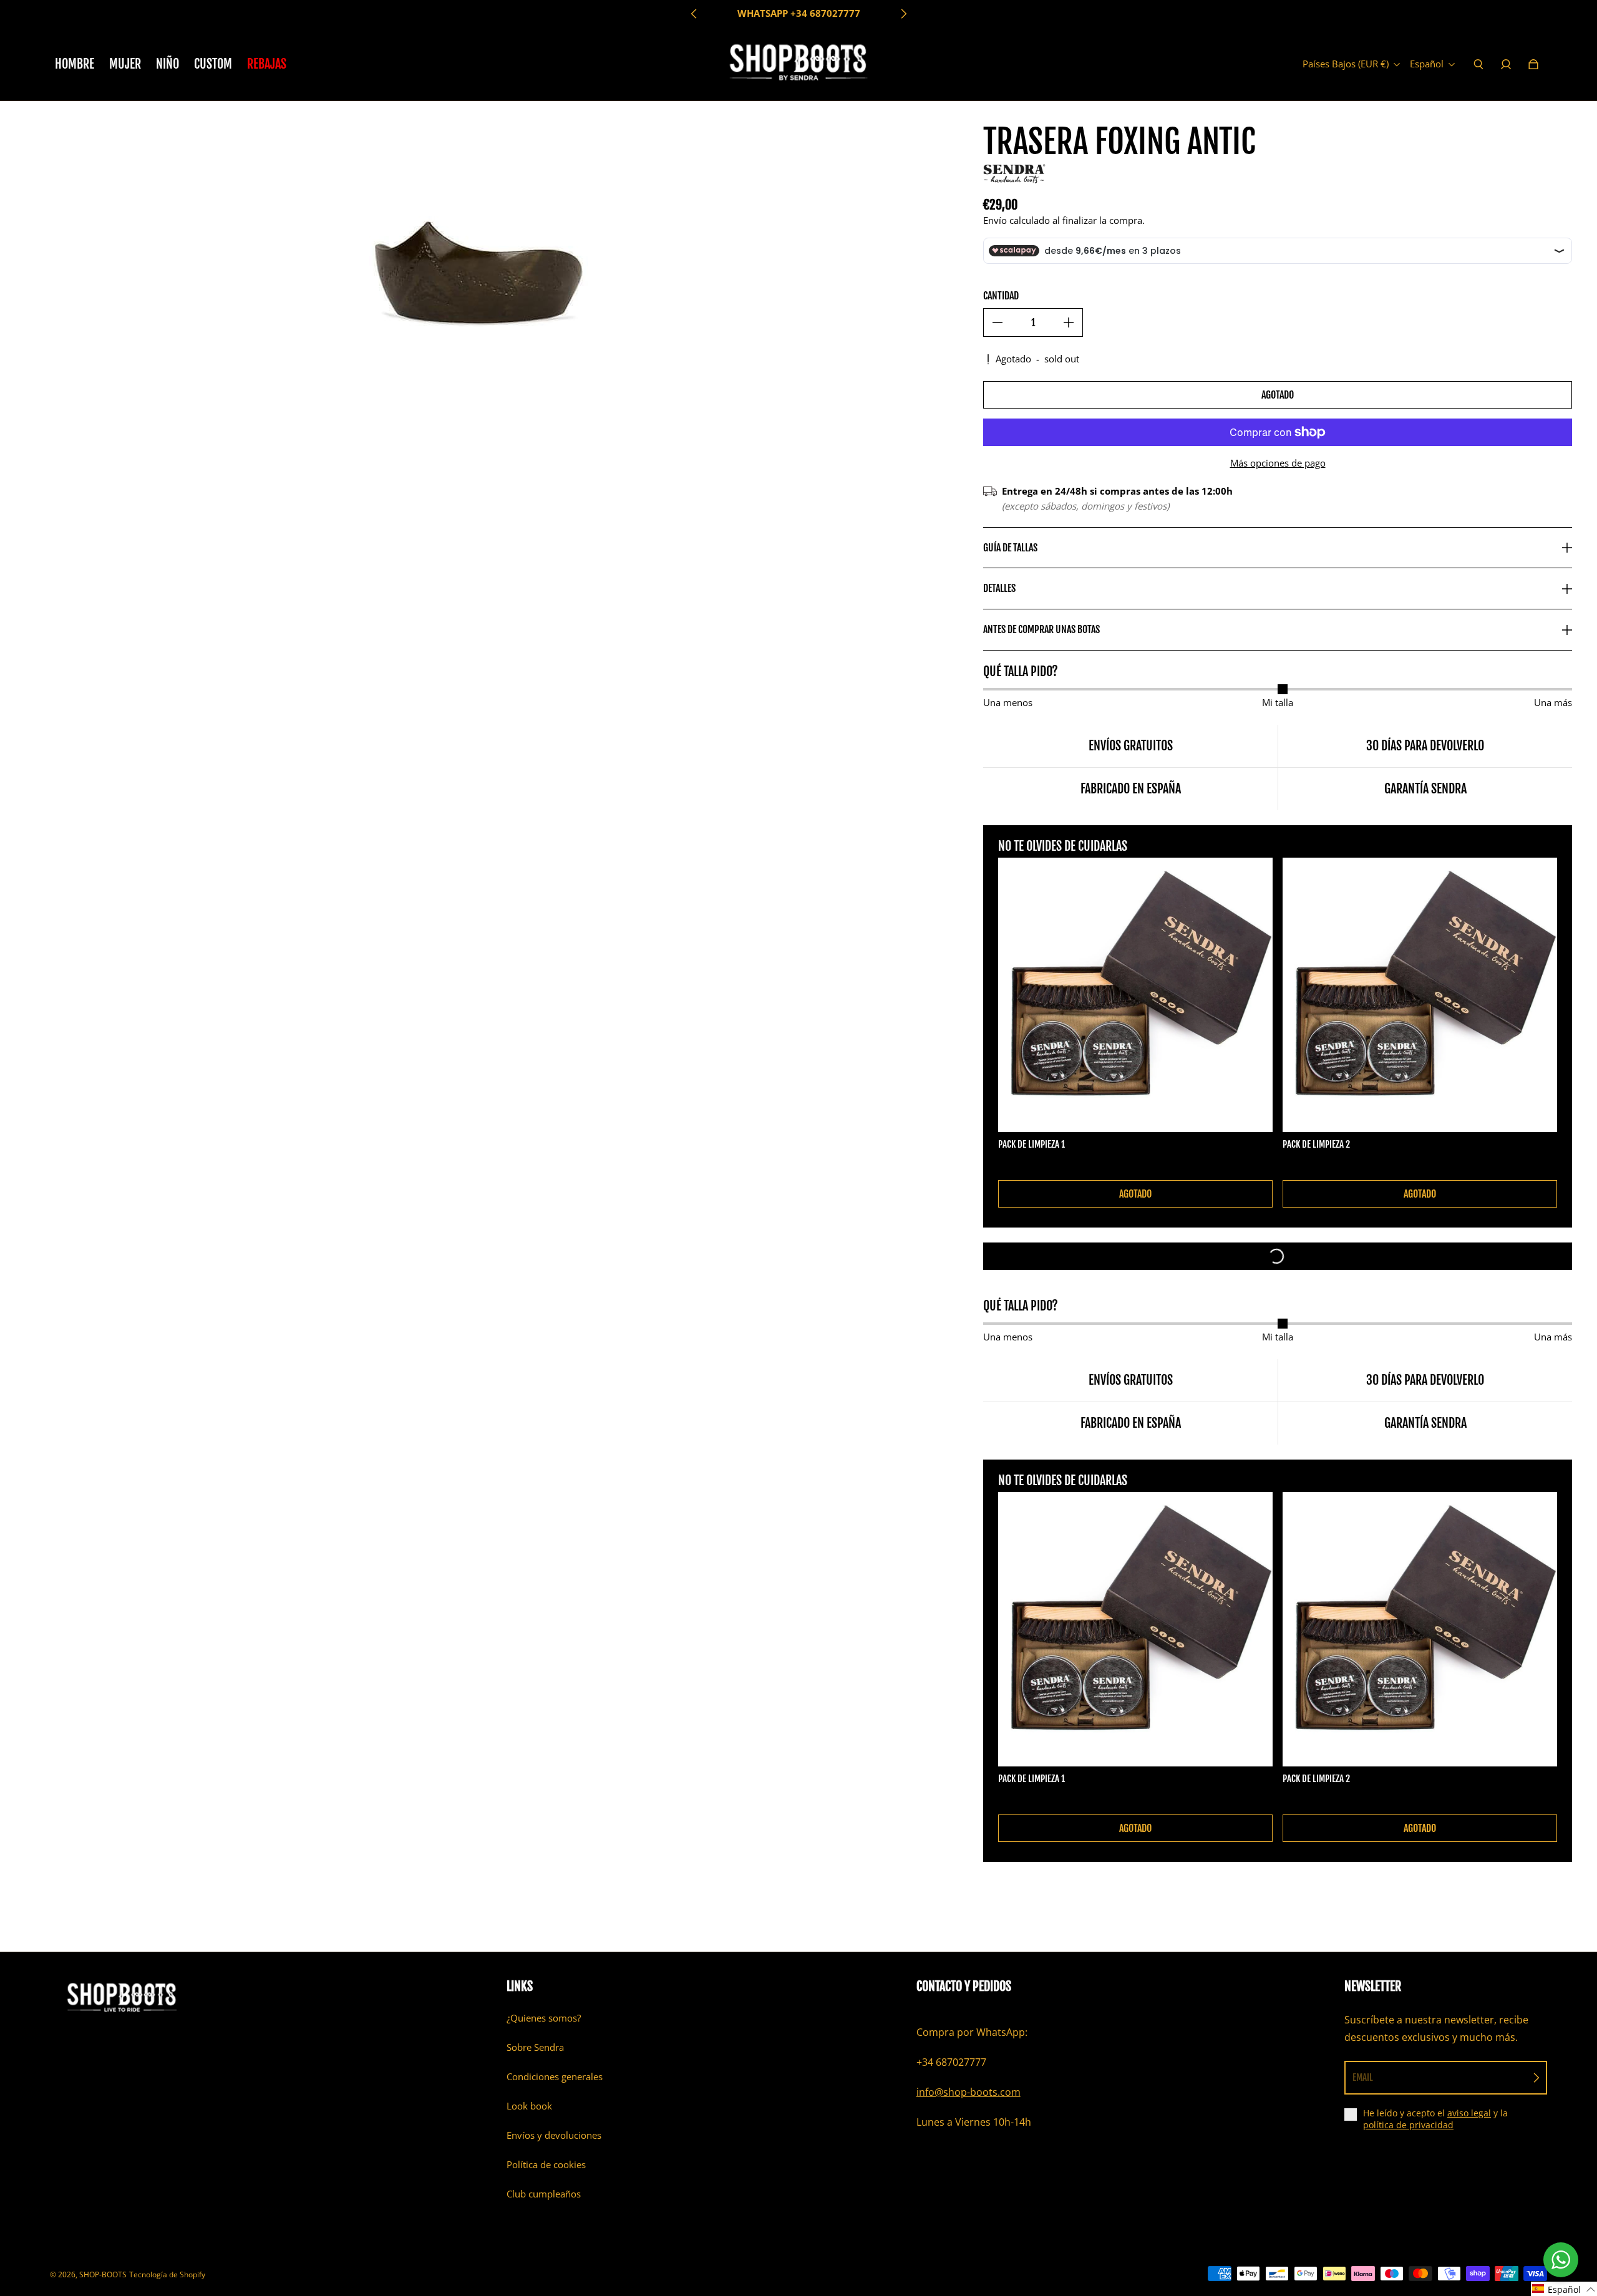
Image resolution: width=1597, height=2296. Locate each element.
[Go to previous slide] (694, 14)
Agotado (1278, 395)
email (1363, 2077)
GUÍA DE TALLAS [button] (1010, 548)
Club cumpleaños (544, 2194)
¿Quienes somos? (544, 2018)
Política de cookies (546, 2165)
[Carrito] (1533, 64)
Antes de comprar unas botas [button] (1041, 629)
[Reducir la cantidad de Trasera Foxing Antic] (998, 322)
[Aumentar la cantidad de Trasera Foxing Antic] (1069, 322)
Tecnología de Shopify (167, 2274)
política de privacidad (1408, 2125)
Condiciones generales (555, 2077)
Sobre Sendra (535, 2047)
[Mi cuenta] (1506, 64)
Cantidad (1001, 296)
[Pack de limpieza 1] (1135, 995)
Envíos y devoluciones (554, 2135)
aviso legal (1469, 2113)
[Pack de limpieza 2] (1420, 995)
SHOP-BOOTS (103, 2274)
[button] (1564, 2289)
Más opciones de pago (1278, 463)
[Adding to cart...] (1278, 1256)
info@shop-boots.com (968, 2092)
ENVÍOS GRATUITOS (798, 13)
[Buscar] (1478, 64)
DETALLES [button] (999, 588)
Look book (529, 2106)
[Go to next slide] (903, 14)
